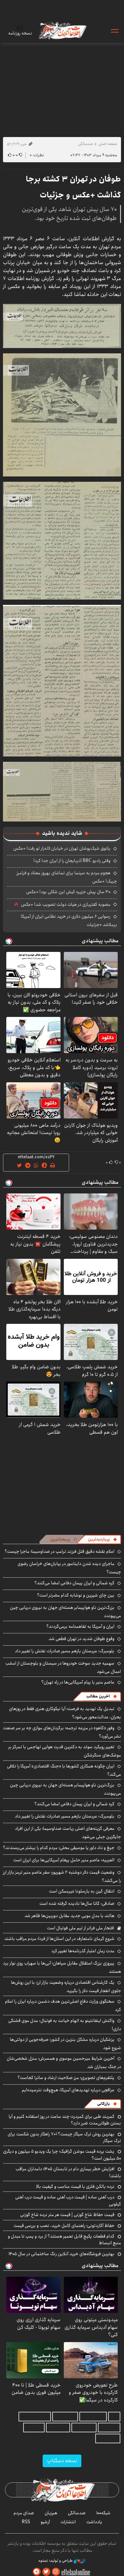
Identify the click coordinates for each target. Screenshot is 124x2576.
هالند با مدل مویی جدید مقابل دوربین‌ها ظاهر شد (69, 1916)
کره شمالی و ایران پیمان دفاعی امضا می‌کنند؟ (74, 1583)
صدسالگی (85, 144)
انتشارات (68, 2522)
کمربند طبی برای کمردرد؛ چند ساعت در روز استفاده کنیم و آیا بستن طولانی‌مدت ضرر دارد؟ (65, 2120)
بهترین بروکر (58, 2428)
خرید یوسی (109, 2428)
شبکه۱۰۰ (103, 2513)
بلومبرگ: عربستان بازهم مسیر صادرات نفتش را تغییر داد (65, 1651)
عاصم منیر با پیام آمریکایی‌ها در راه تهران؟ (78, 1682)
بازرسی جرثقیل (93, 2417)
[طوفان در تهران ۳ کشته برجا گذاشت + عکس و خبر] (62, 325)
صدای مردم (24, 2513)
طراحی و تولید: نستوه (56, 2561)
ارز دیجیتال (34, 2428)
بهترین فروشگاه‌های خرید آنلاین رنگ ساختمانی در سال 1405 (62, 2254)
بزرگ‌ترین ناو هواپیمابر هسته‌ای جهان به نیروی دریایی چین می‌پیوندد (65, 1789)
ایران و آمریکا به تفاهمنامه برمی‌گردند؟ (80, 1626)
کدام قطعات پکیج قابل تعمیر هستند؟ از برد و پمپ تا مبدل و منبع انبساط (64, 2240)
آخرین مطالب (98, 1696)
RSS (26, 2522)
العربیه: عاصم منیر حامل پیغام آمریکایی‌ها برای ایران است (64, 1860)
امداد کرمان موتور (35, 2417)
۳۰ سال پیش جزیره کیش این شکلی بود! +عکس (68, 892)
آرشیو (45, 2522)
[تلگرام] (37, 2572)
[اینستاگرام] (56, 2572)
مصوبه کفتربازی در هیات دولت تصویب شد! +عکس (66, 904)
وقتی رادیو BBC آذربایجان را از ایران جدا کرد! (72, 861)
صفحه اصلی (108, 144)
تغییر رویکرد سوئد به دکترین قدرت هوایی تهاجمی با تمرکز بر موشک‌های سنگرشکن (65, 1751)
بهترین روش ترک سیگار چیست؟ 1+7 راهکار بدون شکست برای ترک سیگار (64, 2137)
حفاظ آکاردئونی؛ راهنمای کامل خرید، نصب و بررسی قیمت (64, 2226)
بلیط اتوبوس (108, 2438)
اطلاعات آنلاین (62, 30)
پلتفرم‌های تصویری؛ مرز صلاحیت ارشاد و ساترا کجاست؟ (66, 2078)
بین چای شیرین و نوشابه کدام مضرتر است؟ (76, 1595)
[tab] (103, 1539)
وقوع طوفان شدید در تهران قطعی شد (82, 1639)
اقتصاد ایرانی (84, 2428)
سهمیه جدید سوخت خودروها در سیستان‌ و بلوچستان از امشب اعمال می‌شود (63, 1667)
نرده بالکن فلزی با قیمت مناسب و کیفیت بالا (75, 2186)
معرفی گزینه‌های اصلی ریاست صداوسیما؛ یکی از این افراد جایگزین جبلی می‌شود (68, 1833)
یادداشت (94, 2522)
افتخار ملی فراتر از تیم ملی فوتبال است (81, 1928)
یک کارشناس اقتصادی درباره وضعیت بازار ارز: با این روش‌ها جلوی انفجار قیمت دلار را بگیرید (66, 1987)
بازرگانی (103, 2104)
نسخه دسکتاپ (62, 2461)
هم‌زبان (51, 2513)
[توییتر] (46, 2572)
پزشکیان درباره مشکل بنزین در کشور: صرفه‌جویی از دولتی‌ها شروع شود (65, 2044)
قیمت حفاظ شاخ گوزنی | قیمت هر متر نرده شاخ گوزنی (67, 2215)
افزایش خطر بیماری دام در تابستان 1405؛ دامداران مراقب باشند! (68, 2172)
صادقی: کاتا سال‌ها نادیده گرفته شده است (77, 1903)
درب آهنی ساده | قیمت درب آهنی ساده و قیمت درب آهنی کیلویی (68, 2200)
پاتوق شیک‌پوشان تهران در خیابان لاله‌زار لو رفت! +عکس (62, 848)
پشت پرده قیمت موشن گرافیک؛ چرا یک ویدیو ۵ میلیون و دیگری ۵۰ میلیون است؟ (62, 2155)
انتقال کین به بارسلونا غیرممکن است (82, 1891)
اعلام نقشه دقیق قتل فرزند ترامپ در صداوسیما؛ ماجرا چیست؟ (60, 1551)
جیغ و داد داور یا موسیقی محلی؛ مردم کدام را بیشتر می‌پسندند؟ (59, 1848)
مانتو (114, 2417)
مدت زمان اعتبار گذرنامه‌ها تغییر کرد (83, 1951)
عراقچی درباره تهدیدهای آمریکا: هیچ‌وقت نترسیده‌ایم (68, 2090)
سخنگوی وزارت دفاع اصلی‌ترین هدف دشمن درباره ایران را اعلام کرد (63, 2005)
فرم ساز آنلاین (65, 2417)
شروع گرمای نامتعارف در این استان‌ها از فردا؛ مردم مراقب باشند (59, 1939)
